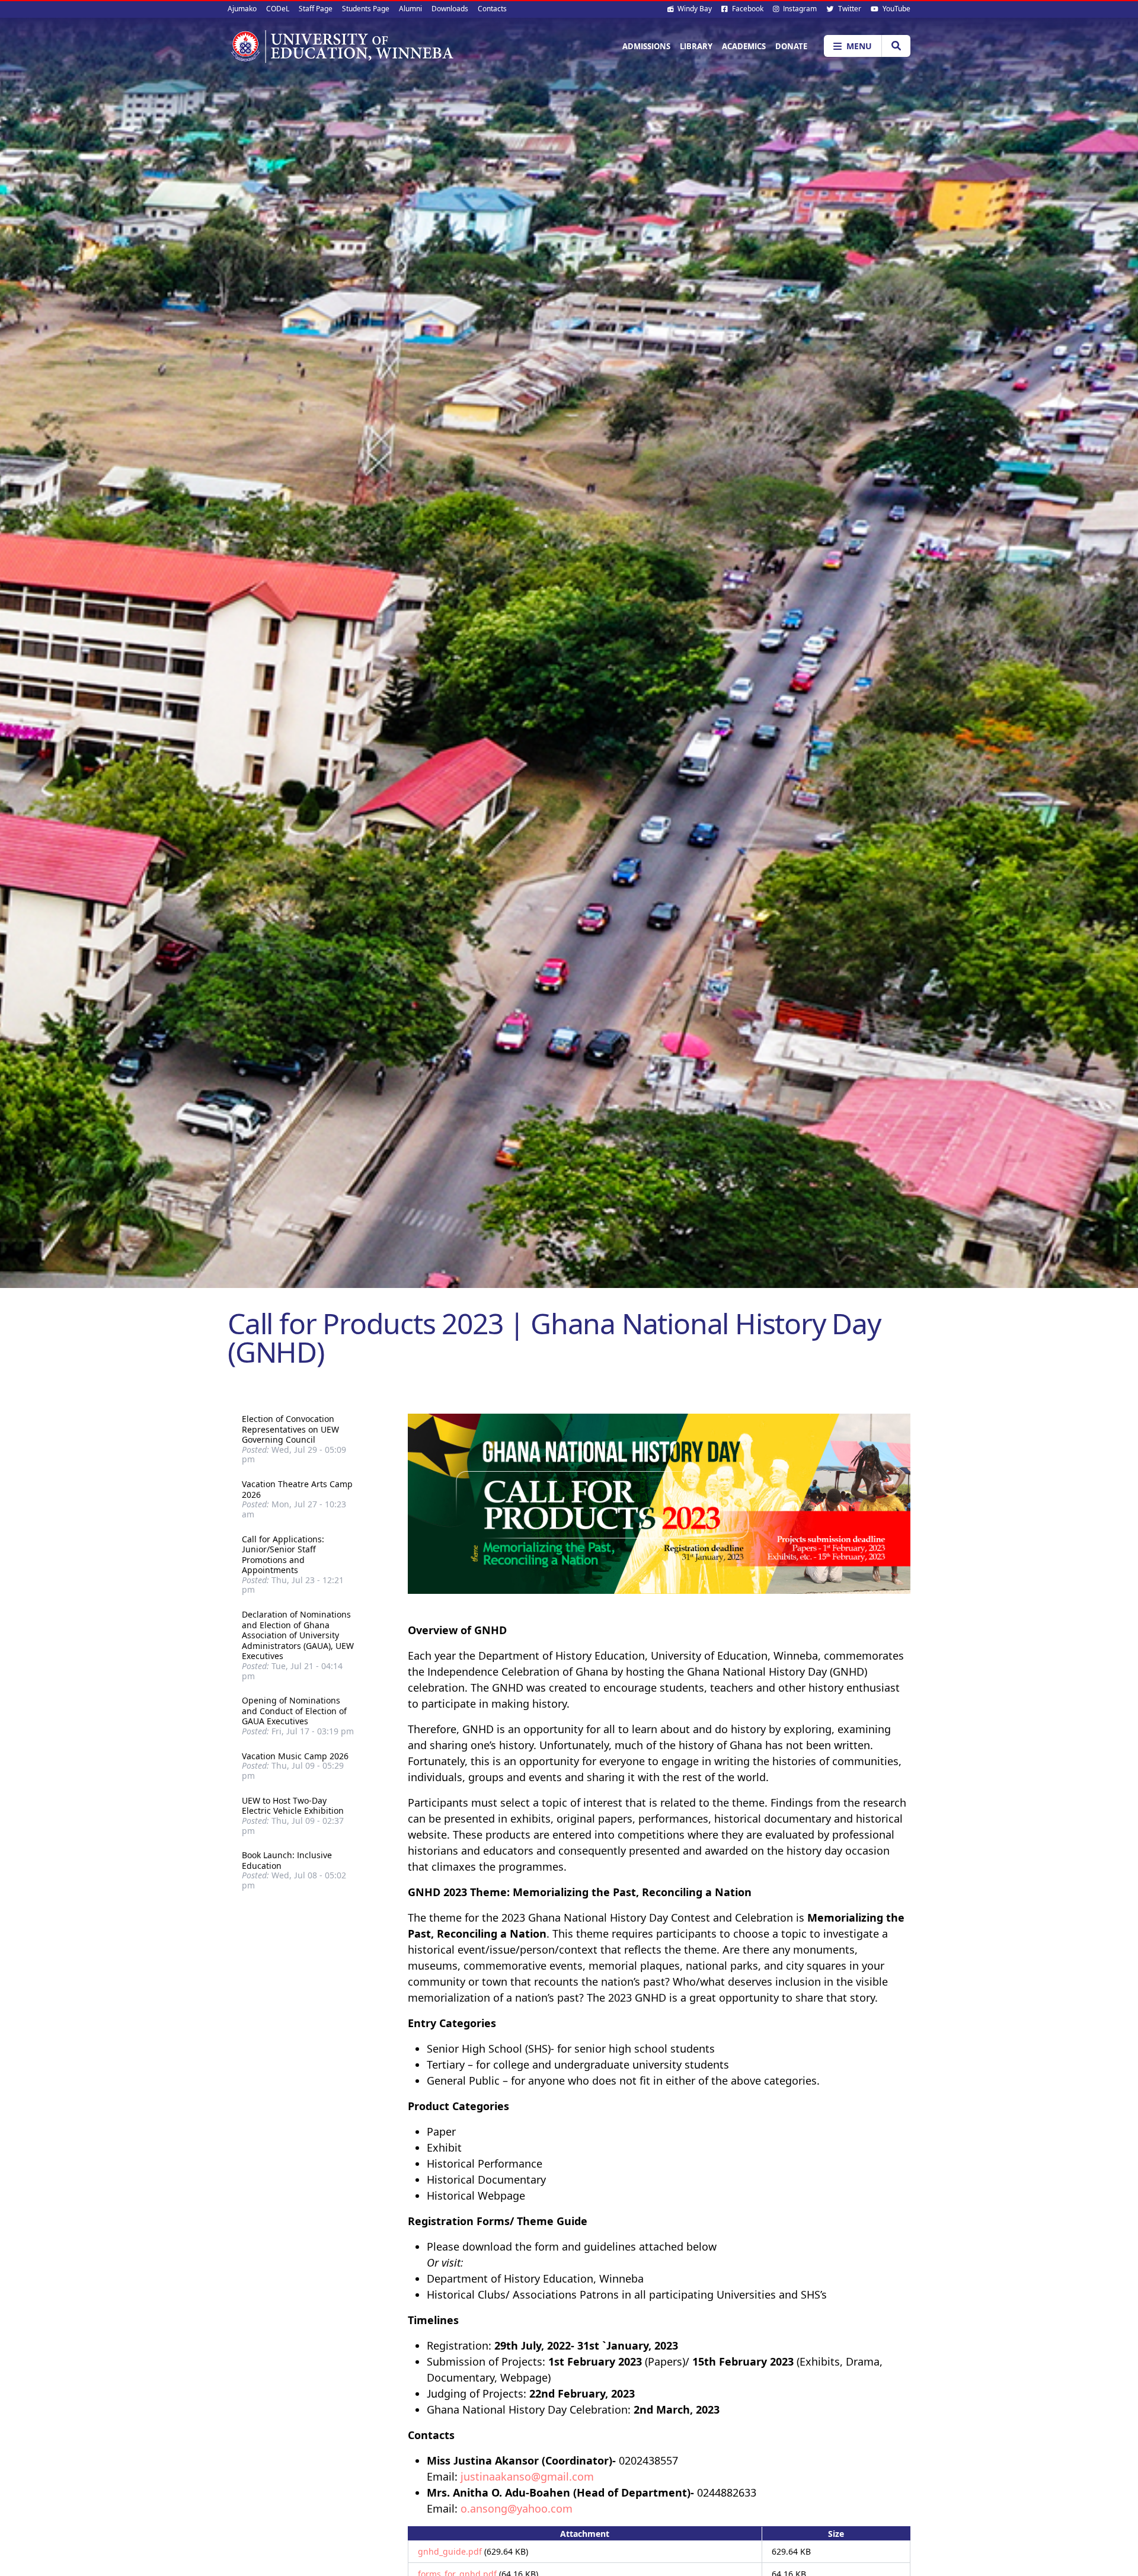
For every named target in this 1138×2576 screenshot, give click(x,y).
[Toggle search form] (896, 46)
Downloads (450, 9)
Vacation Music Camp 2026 (295, 1756)
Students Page (366, 9)
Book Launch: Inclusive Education (287, 1860)
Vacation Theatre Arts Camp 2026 (297, 1489)
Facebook (747, 9)
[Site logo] (341, 46)
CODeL (278, 9)
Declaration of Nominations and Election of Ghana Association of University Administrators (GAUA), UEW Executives (298, 1635)
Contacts (492, 9)
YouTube (896, 9)
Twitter (849, 9)
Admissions (646, 46)
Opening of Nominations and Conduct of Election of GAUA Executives (294, 1711)
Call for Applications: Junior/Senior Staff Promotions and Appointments (283, 1555)
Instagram (799, 9)
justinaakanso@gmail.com (527, 2476)
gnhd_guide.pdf (450, 2551)
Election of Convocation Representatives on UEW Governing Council (290, 1429)
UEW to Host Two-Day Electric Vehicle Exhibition (293, 1806)
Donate (791, 46)
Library (696, 46)
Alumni (410, 9)
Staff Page (316, 9)
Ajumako (242, 9)
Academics (744, 46)
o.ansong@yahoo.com (517, 2508)
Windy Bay (694, 9)
